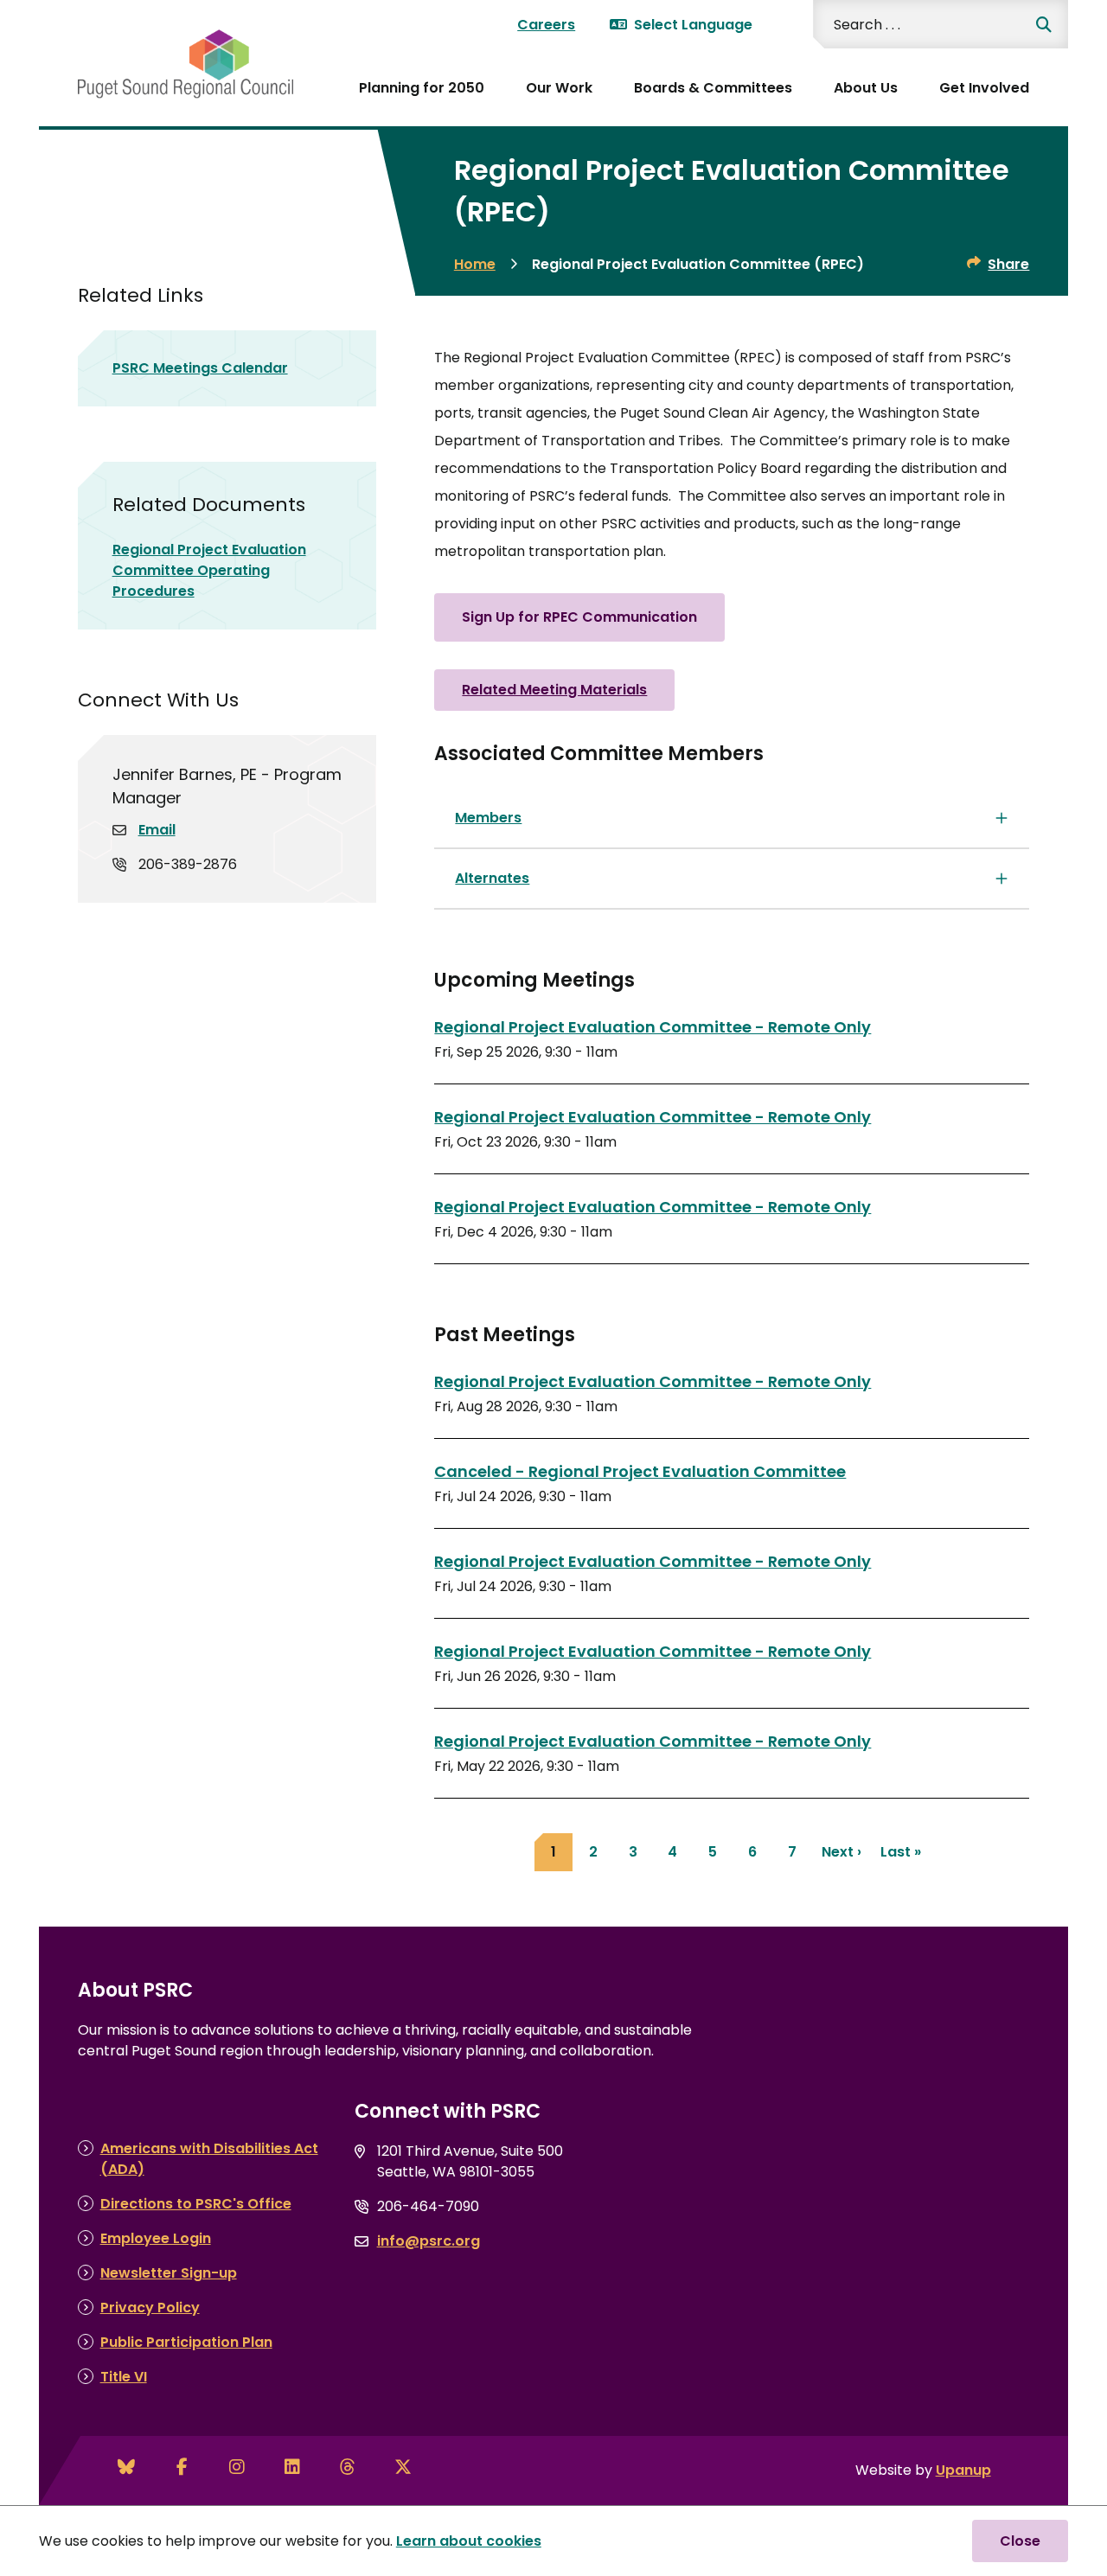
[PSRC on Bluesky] (126, 2467)
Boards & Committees (713, 88)
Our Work (559, 88)
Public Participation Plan (186, 2342)
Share (1008, 264)
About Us (866, 88)
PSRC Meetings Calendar (200, 368)
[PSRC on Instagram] (237, 2467)
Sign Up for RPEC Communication (579, 617)
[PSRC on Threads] (348, 2467)
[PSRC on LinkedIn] (292, 2467)
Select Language (693, 25)
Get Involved (984, 88)
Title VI (124, 2377)
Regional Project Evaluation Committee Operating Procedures (209, 570)
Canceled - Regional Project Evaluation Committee (640, 1471)
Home (475, 264)
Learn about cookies (469, 2541)
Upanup (963, 2470)
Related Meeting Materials (554, 690)
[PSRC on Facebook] (182, 2467)
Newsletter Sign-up (169, 2273)
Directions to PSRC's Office (196, 2204)
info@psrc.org (429, 2241)
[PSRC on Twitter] (403, 2467)
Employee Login (156, 2238)
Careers (546, 25)
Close (1020, 2541)
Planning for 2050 (422, 88)
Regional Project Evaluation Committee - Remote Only (653, 1027)
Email (157, 830)
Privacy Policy (150, 2308)
